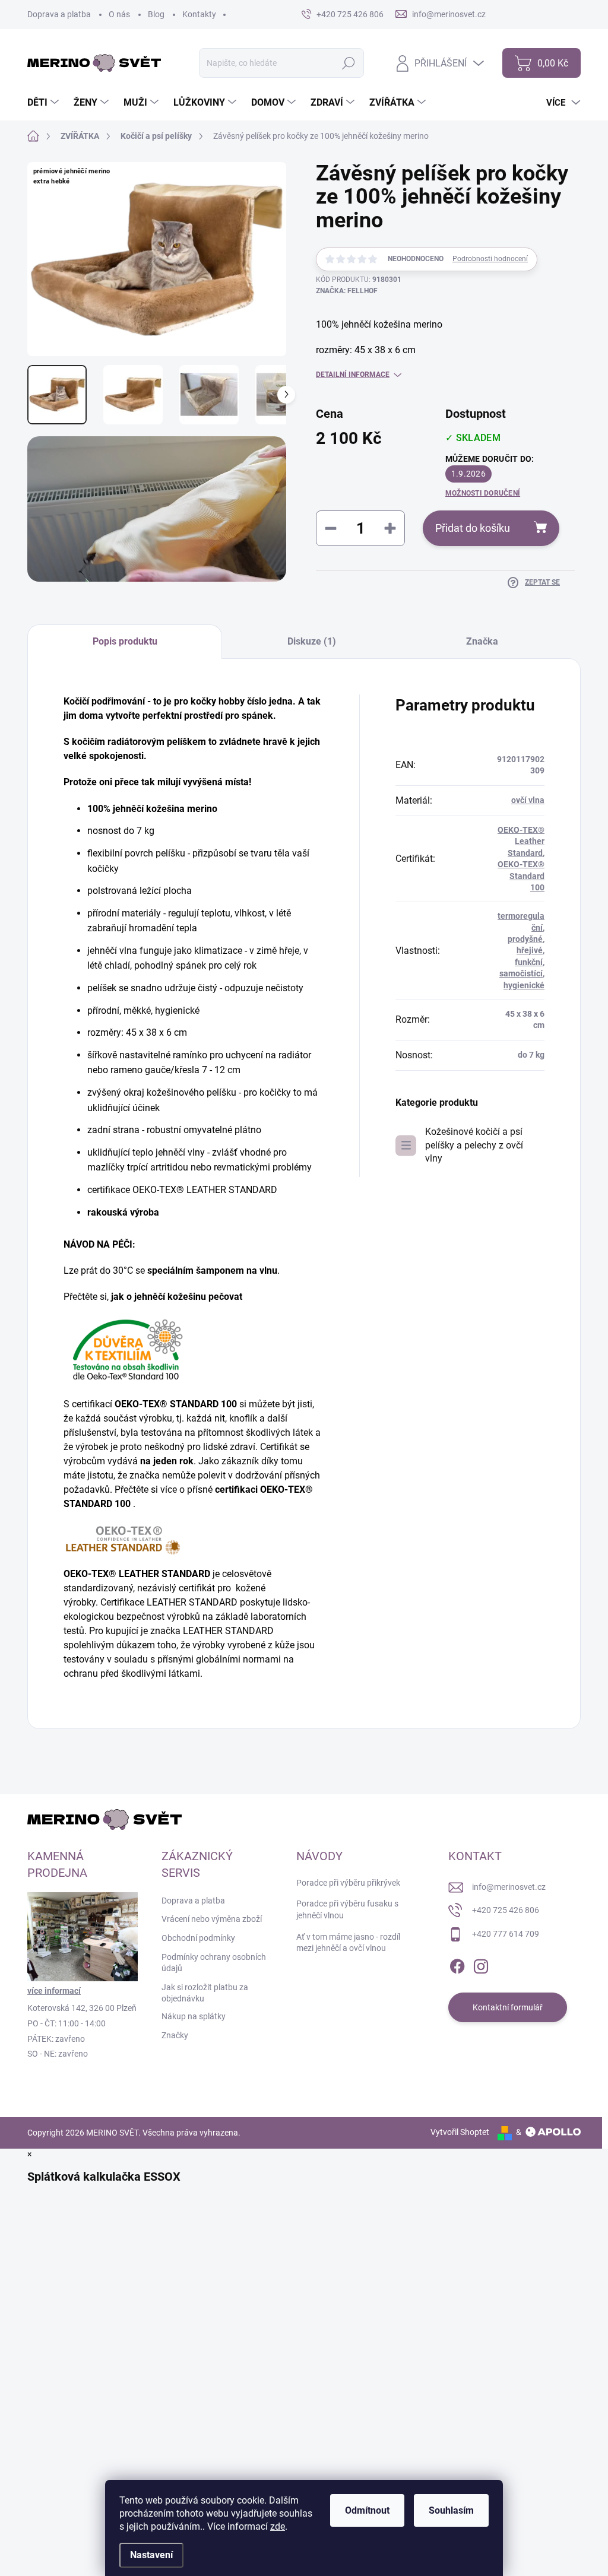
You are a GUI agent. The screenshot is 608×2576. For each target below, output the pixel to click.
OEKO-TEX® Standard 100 (521, 876)
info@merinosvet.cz (509, 1887)
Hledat (349, 63)
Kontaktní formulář (508, 2007)
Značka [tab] (482, 641)
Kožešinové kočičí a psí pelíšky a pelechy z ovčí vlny (474, 1145)
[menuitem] (45, 103)
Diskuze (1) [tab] (312, 641)
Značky (175, 2035)
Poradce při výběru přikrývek (348, 1883)
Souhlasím (451, 2510)
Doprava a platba (59, 14)
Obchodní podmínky (198, 1938)
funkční (529, 962)
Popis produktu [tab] (125, 641)
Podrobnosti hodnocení (490, 259)
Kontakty (199, 14)
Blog (156, 14)
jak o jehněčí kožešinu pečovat (177, 1297)
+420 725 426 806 (506, 1910)
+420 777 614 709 (506, 1934)
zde (278, 2526)
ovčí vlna (528, 800)
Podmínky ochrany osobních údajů (214, 1963)
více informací (54, 1991)
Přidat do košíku (473, 528)
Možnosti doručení (483, 493)
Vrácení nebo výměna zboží (212, 1919)
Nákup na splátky (194, 2016)
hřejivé (530, 950)
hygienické (524, 985)
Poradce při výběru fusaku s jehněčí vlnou (347, 1909)
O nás (119, 14)
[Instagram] (481, 1964)
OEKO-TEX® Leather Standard (521, 841)
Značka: (347, 291)
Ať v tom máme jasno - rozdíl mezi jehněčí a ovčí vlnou (348, 1943)
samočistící (521, 973)
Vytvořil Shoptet (460, 2132)
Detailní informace (353, 375)
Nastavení (151, 2555)
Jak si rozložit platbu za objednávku (205, 1993)
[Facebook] (457, 1964)
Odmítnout (367, 2510)
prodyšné (525, 939)
